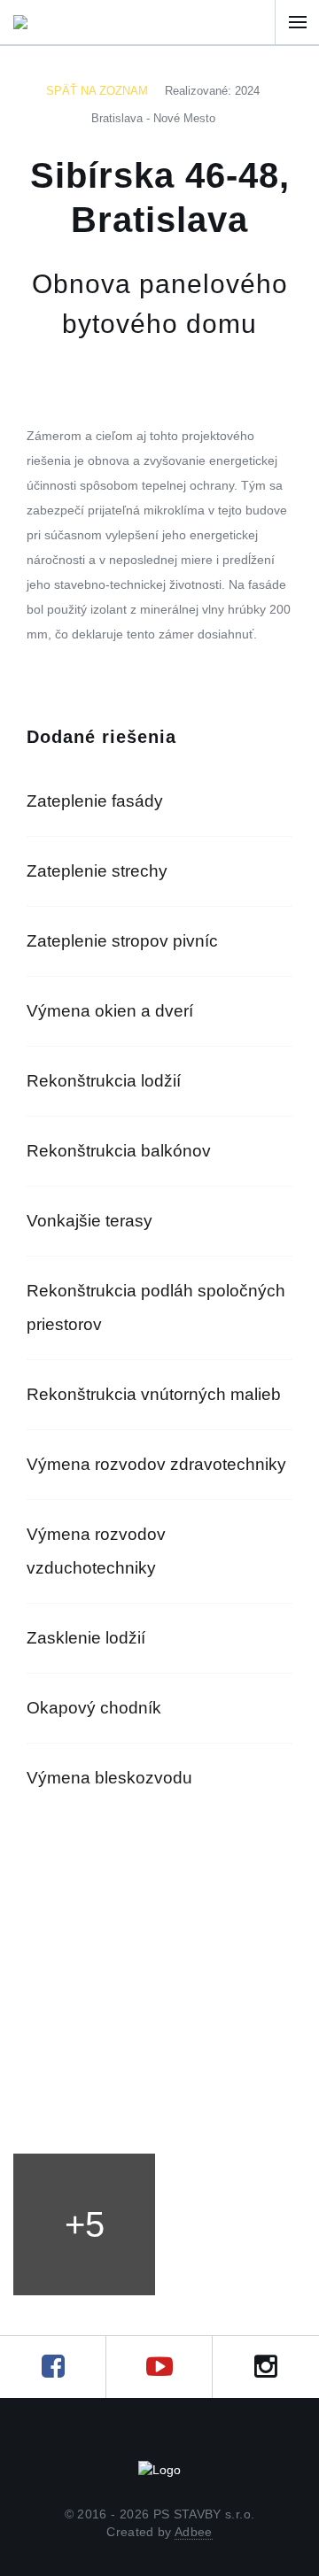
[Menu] (297, 22)
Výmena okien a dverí (110, 1011)
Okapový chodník (94, 1708)
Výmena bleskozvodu (109, 1778)
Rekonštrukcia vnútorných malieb (154, 1394)
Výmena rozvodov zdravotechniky (156, 1464)
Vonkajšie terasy (89, 1221)
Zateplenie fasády (95, 801)
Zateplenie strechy (97, 871)
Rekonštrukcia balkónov (119, 1151)
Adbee (194, 2532)
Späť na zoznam (97, 91)
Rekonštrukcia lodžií (104, 1081)
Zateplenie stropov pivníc (122, 941)
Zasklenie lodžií (86, 1638)
